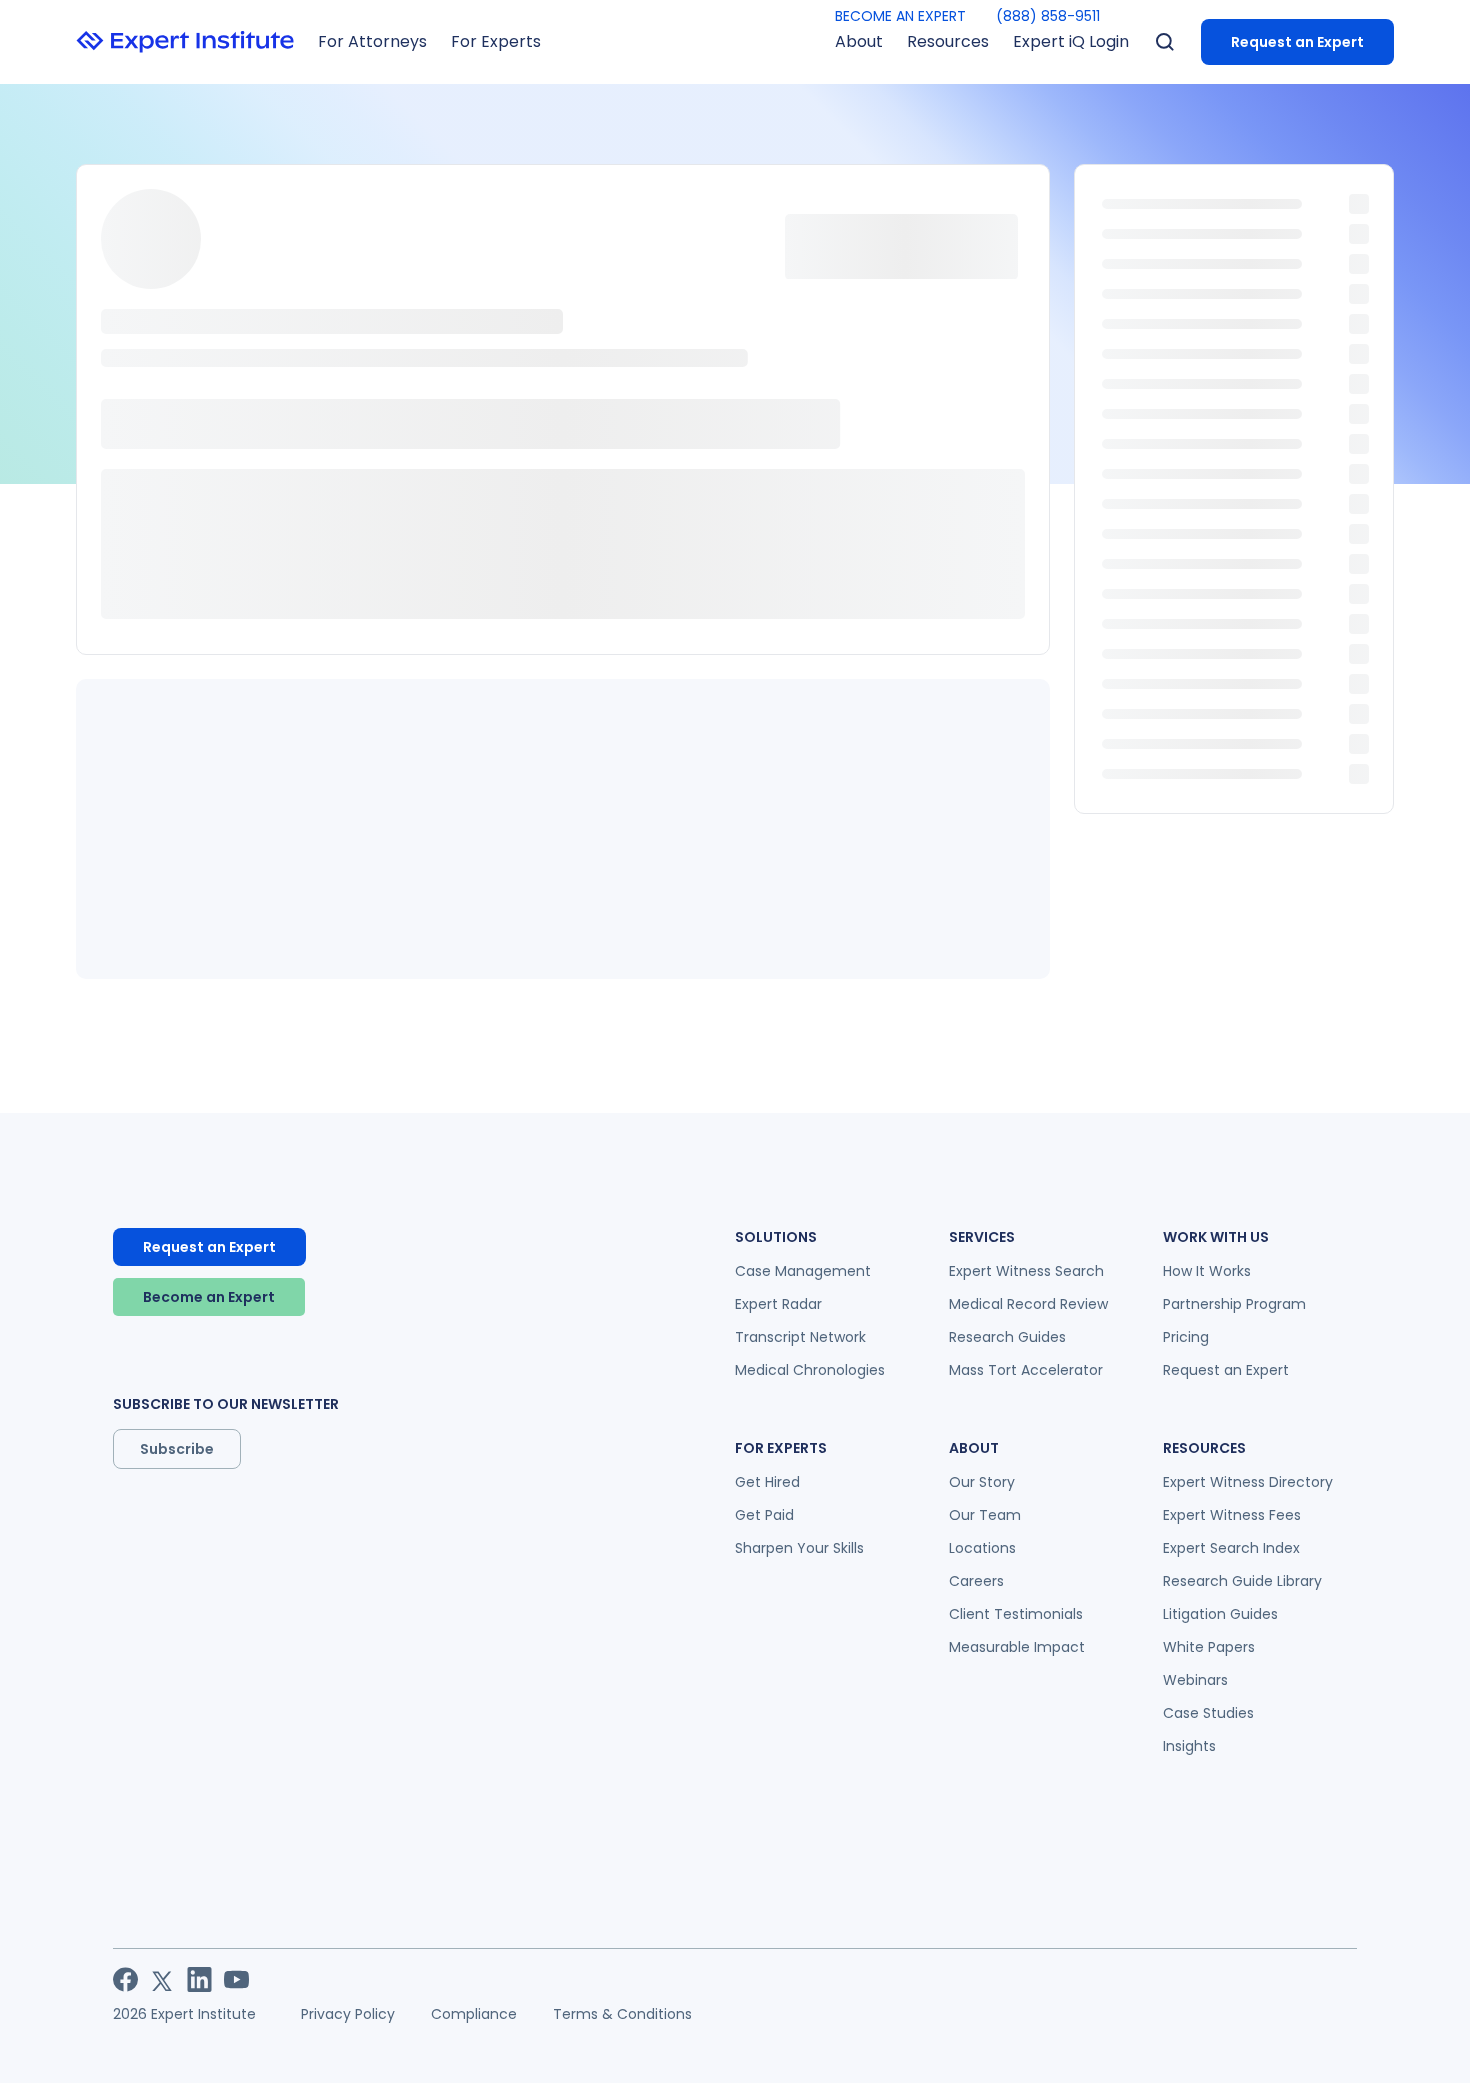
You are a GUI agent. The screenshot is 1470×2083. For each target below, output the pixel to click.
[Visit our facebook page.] (125, 1979)
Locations (982, 1548)
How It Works (1207, 1271)
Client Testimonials (1016, 1614)
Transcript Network (800, 1337)
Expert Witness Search (1026, 1271)
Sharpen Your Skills (799, 1548)
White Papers (1209, 1647)
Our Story (982, 1482)
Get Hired (767, 1482)
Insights (1189, 1746)
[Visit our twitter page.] (162, 1979)
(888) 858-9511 (1048, 16)
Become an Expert (209, 1297)
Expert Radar (778, 1304)
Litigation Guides (1220, 1614)
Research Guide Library (1242, 1581)
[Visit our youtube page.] (236, 1979)
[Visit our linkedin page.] (199, 1979)
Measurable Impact (1017, 1647)
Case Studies (1208, 1713)
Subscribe (177, 1449)
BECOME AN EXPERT (900, 16)
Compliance (474, 2014)
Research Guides (1007, 1337)
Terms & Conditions (622, 2014)
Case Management (803, 1271)
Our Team (985, 1515)
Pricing (1186, 1337)
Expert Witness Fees (1232, 1515)
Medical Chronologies (810, 1370)
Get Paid (764, 1515)
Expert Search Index (1231, 1548)
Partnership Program (1234, 1304)
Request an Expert (1297, 42)
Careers (976, 1581)
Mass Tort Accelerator (1026, 1370)
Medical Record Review (1028, 1304)
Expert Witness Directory (1248, 1482)
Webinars (1195, 1680)
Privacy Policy (348, 2014)
